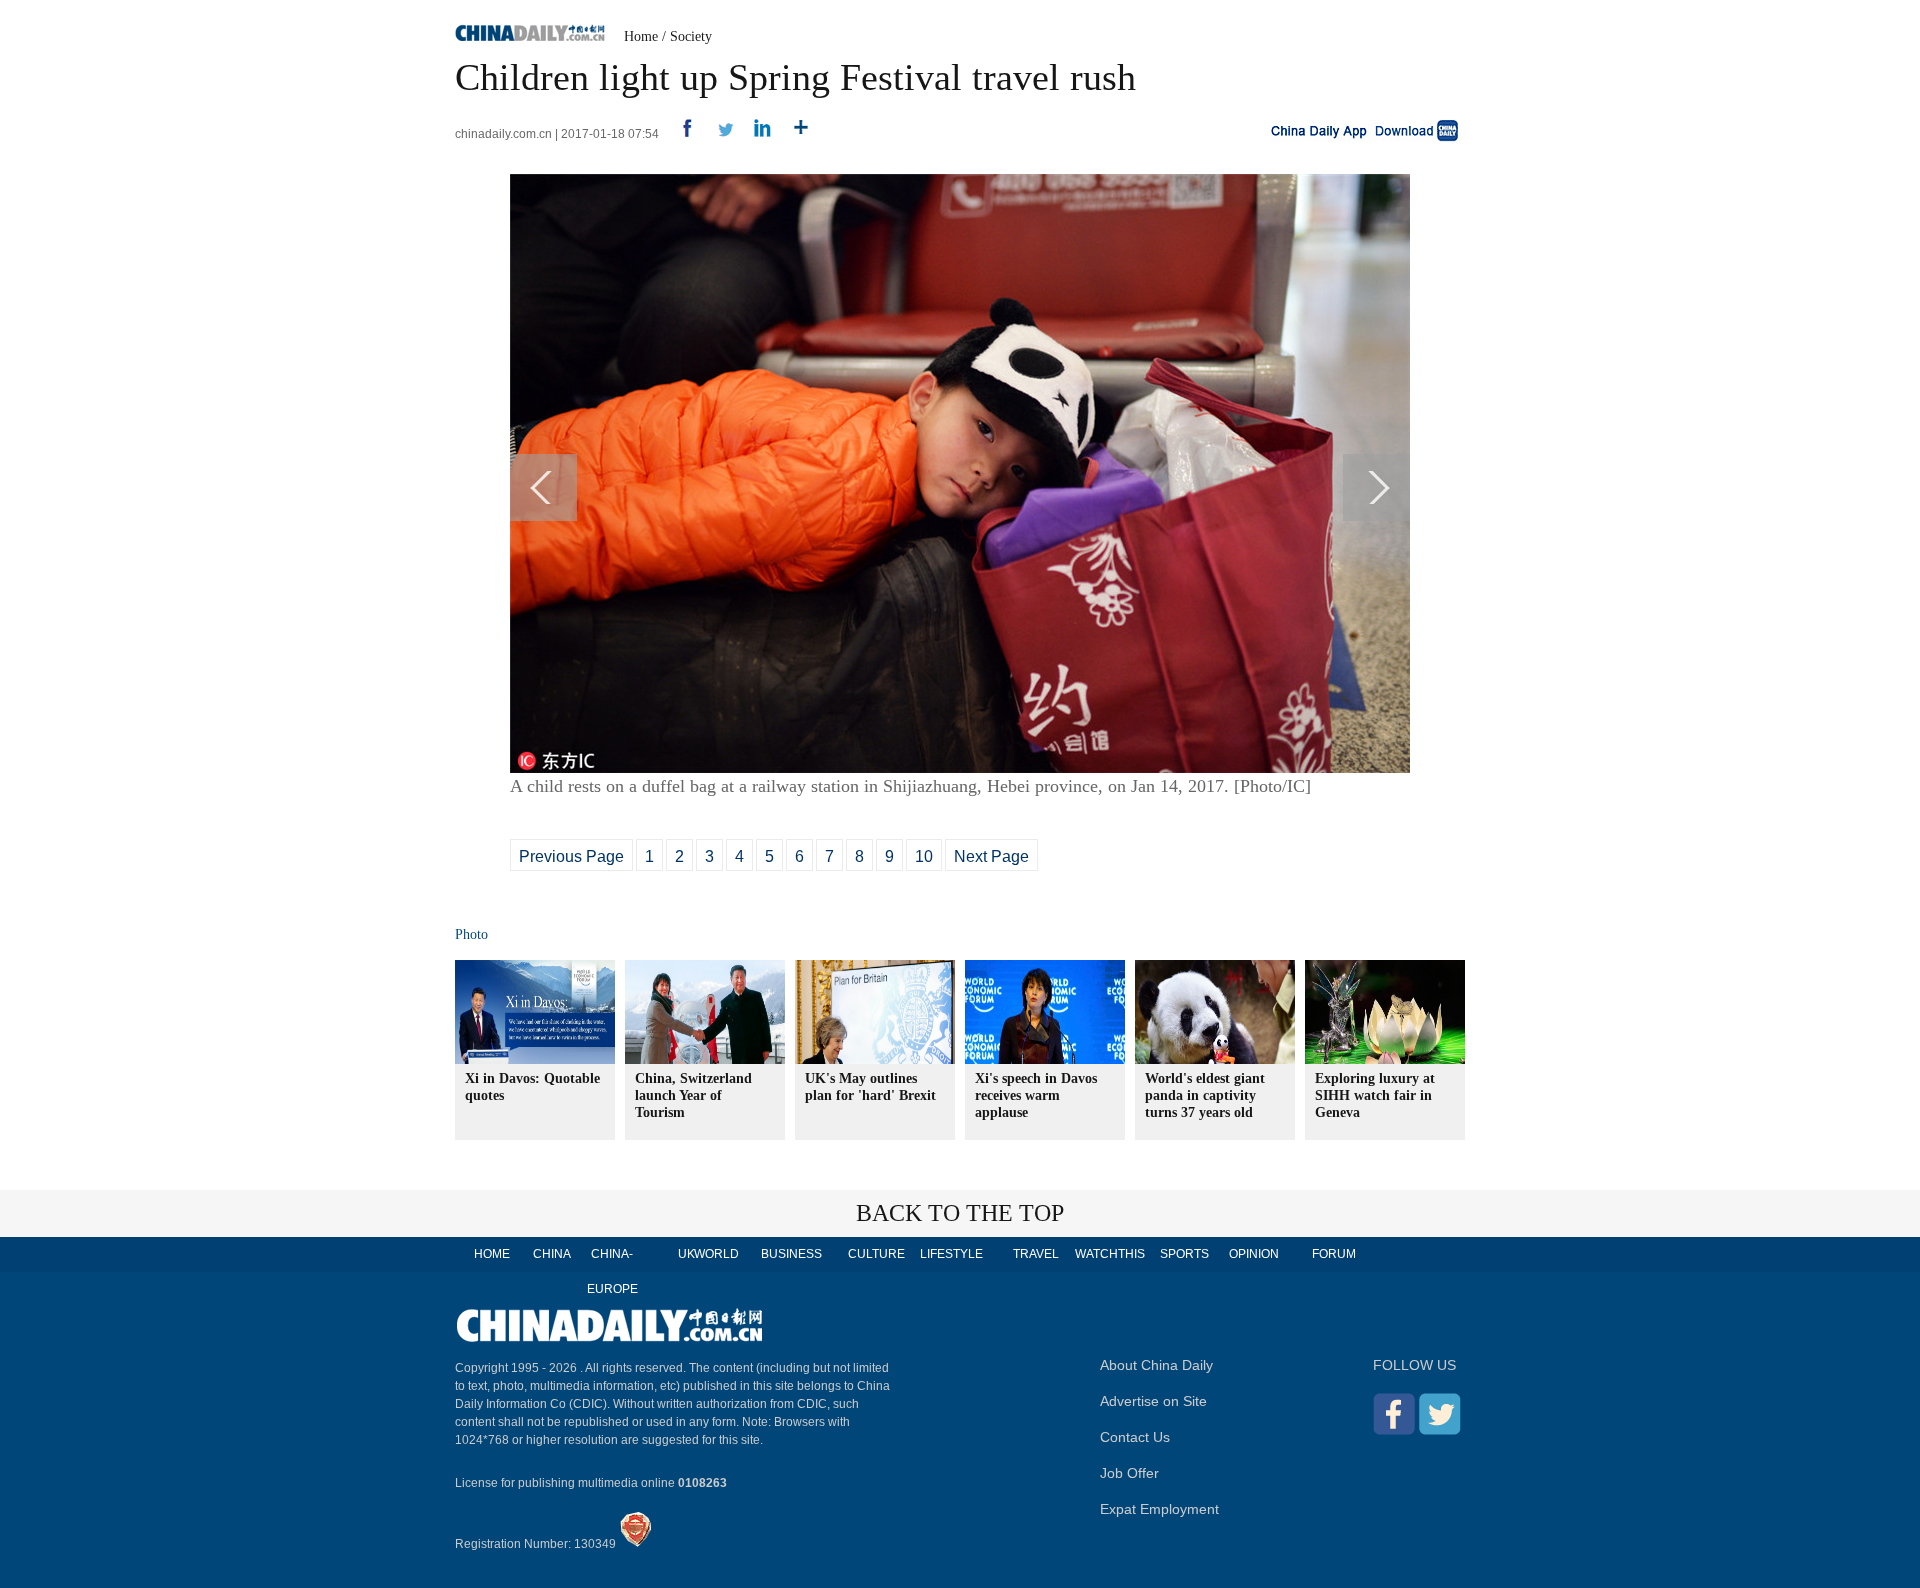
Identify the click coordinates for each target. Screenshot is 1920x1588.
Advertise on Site (1153, 1401)
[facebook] (679, 134)
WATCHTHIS (1110, 1254)
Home (641, 36)
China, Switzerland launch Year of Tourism (693, 1095)
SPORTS (1184, 1254)
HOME (492, 1254)
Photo (471, 934)
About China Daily (1156, 1365)
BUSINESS (791, 1254)
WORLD (716, 1254)
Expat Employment (1159, 1509)
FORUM (1334, 1254)
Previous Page (571, 856)
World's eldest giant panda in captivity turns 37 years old (1205, 1095)
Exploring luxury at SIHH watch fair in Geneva (1375, 1095)
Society (691, 36)
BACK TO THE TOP (960, 1213)
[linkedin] (755, 134)
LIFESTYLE (951, 1254)
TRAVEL (1036, 1254)
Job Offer (1129, 1473)
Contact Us (1135, 1437)
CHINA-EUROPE (612, 1271)
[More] (793, 134)
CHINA (552, 1254)
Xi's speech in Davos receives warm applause (1036, 1095)
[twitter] (717, 134)
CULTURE (876, 1254)
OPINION (1254, 1254)
